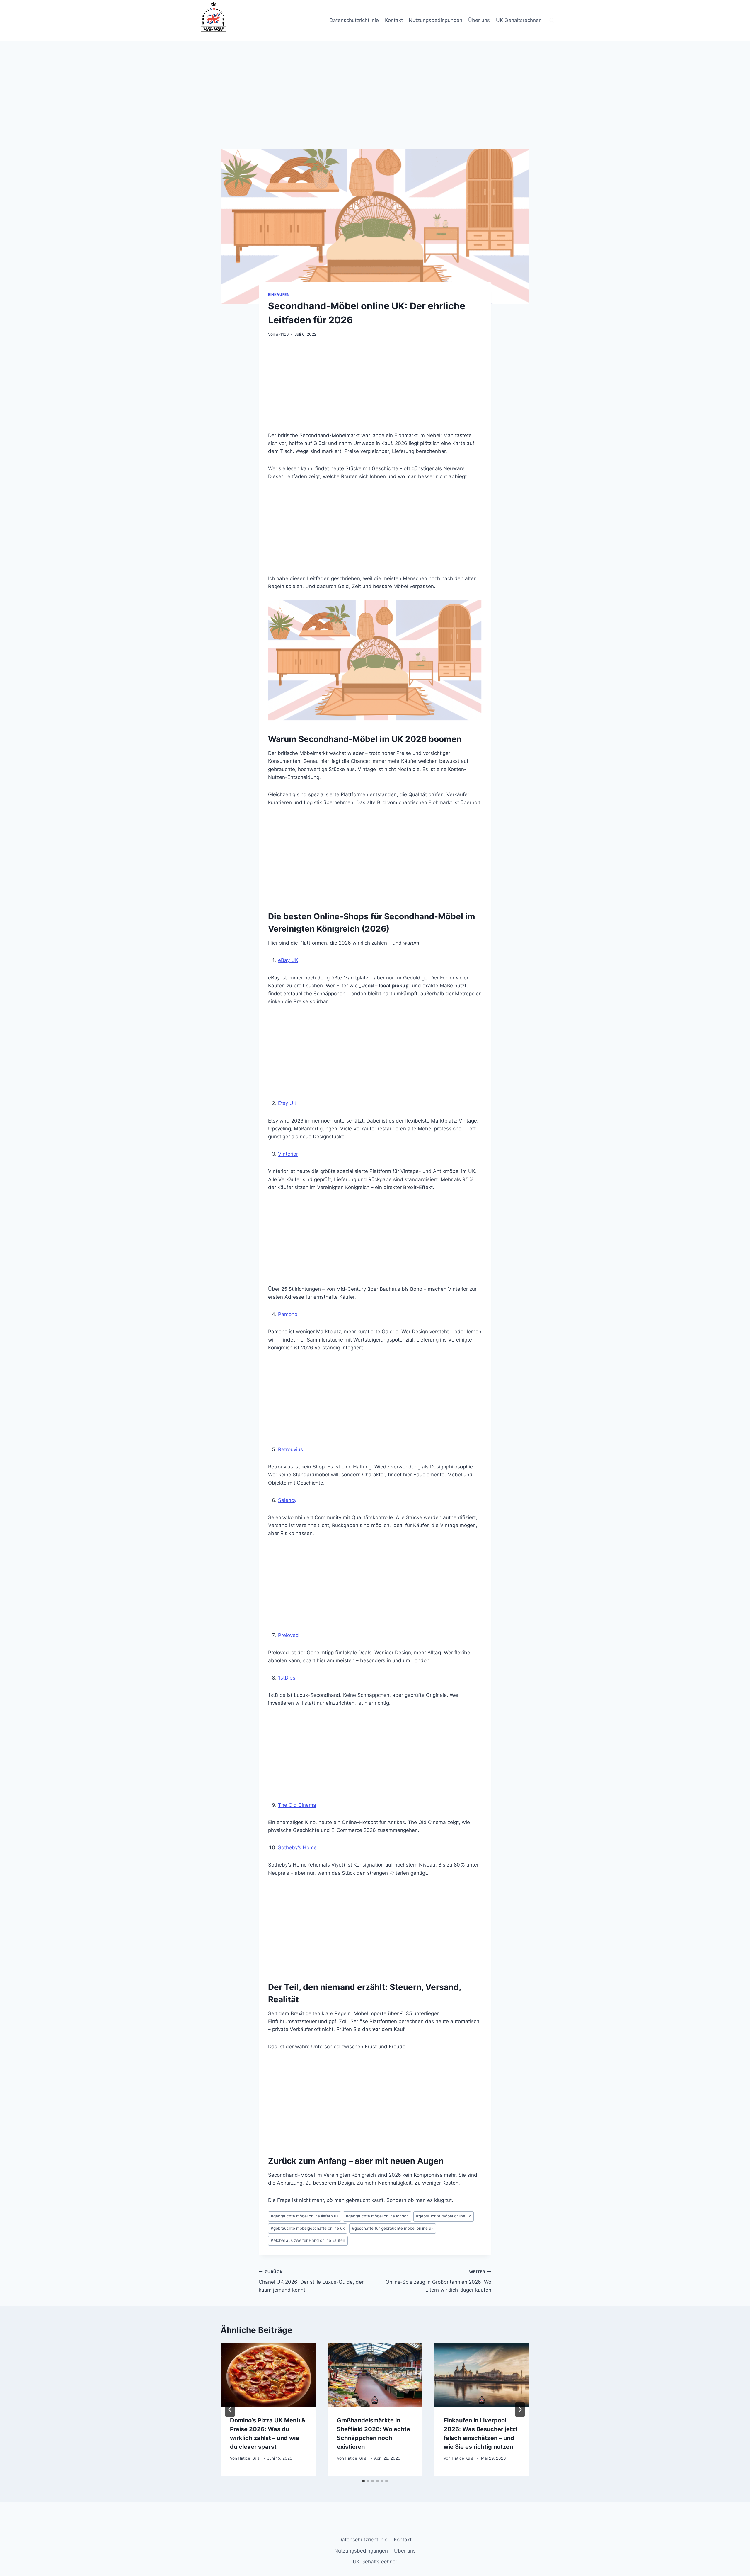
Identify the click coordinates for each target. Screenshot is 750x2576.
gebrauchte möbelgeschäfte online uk (308, 2228)
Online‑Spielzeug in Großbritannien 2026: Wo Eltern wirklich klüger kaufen (438, 2281)
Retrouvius (290, 1449)
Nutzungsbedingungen (435, 20)
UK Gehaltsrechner (518, 20)
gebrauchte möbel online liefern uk (305, 2216)
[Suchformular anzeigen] (552, 21)
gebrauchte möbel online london (377, 2216)
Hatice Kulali (250, 2458)
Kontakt (394, 20)
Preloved (288, 1635)
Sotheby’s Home (297, 1847)
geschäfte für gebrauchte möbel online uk (393, 2228)
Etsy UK (287, 1103)
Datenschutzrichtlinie (354, 20)
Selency (287, 1500)
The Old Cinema (297, 1805)
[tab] (363, 2481)
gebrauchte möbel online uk (443, 2216)
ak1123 (282, 334)
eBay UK (288, 960)
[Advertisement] (375, 105)
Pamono (288, 1314)
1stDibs (287, 1678)
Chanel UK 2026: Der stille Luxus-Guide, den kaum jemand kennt (312, 2281)
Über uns (479, 20)
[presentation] (268, 2375)
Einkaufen (279, 294)
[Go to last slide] (230, 2409)
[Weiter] (520, 2409)
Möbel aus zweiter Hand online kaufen (308, 2240)
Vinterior (288, 1154)
